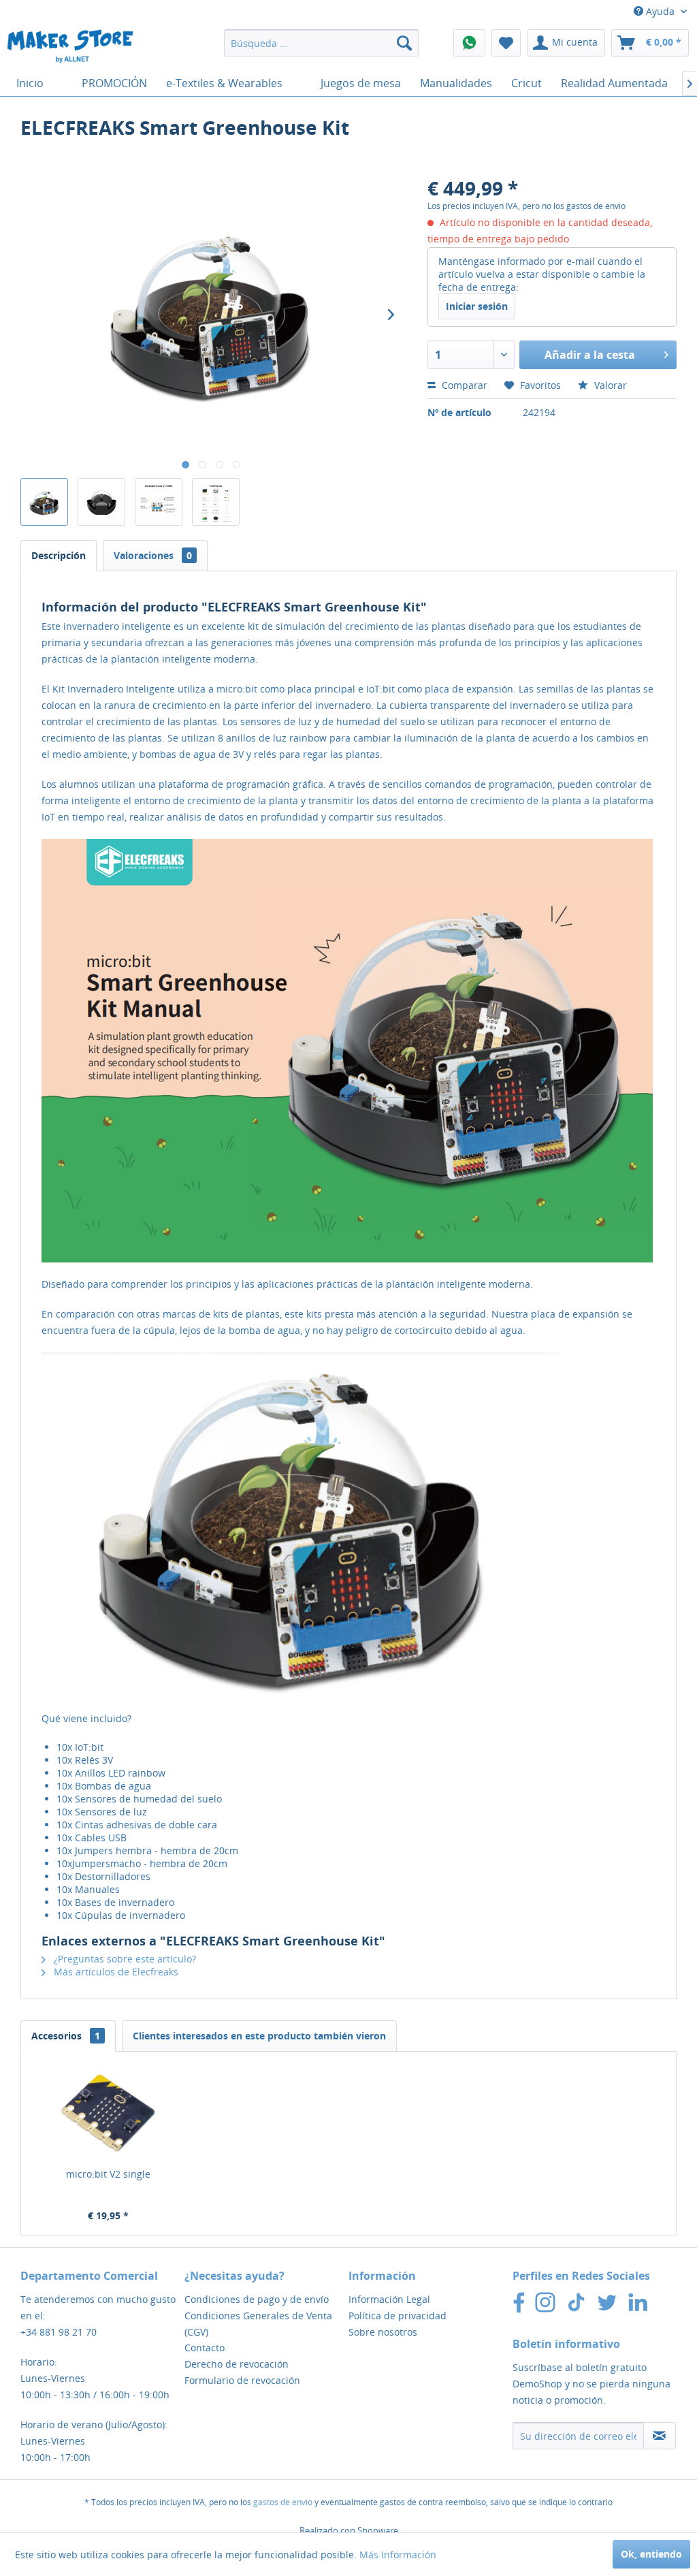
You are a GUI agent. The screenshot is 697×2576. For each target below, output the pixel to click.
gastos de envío (283, 2502)
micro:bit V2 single (108, 2174)
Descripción (59, 555)
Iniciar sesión (477, 306)
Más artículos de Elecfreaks (115, 1972)
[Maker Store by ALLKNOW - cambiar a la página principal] (70, 46)
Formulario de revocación (242, 2380)
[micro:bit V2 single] (108, 2113)
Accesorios (66, 2036)
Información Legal (389, 2299)
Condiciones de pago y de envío (257, 2299)
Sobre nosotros (383, 2332)
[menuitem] (322, 43)
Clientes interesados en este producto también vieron (259, 2036)
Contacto (205, 2348)
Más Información (398, 2555)
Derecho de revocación (237, 2364)
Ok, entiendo (651, 2554)
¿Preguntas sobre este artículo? (124, 1959)
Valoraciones (153, 555)
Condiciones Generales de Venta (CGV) (258, 2324)
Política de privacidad (398, 2316)
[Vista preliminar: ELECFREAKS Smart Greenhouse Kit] (44, 502)
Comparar (463, 385)
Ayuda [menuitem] (660, 11)
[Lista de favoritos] (506, 43)
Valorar (609, 385)
